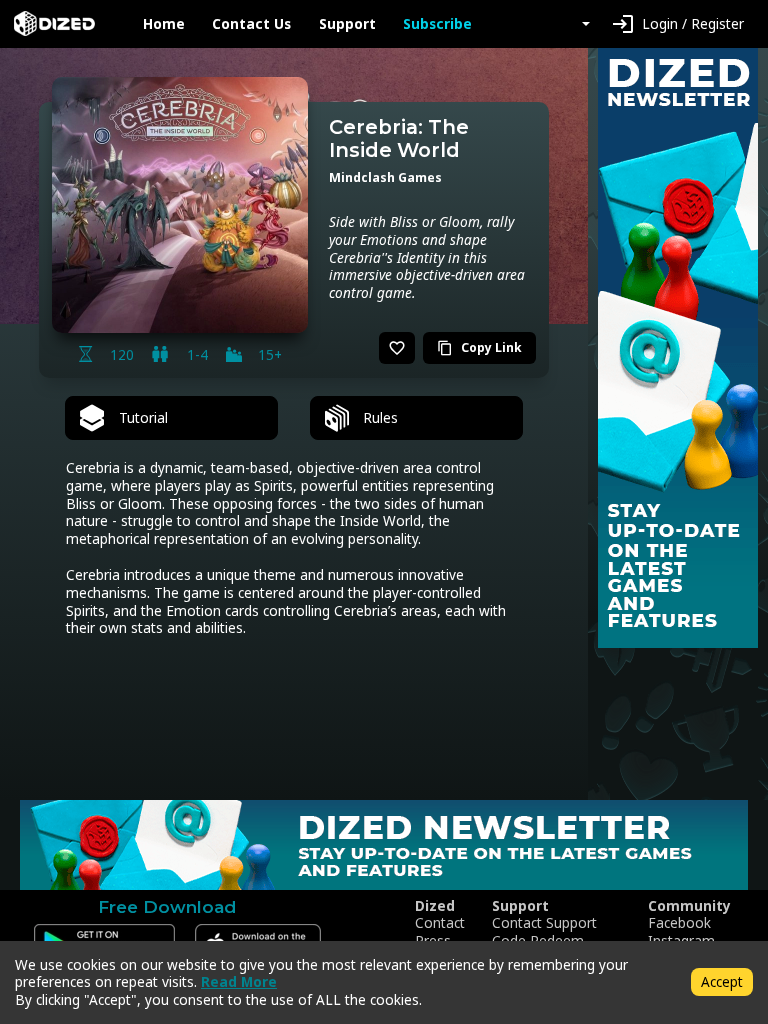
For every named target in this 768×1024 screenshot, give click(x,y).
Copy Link (479, 347)
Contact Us (251, 24)
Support (347, 24)
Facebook (679, 923)
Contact (440, 923)
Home (164, 24)
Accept (722, 981)
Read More (239, 981)
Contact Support (544, 923)
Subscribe (437, 24)
